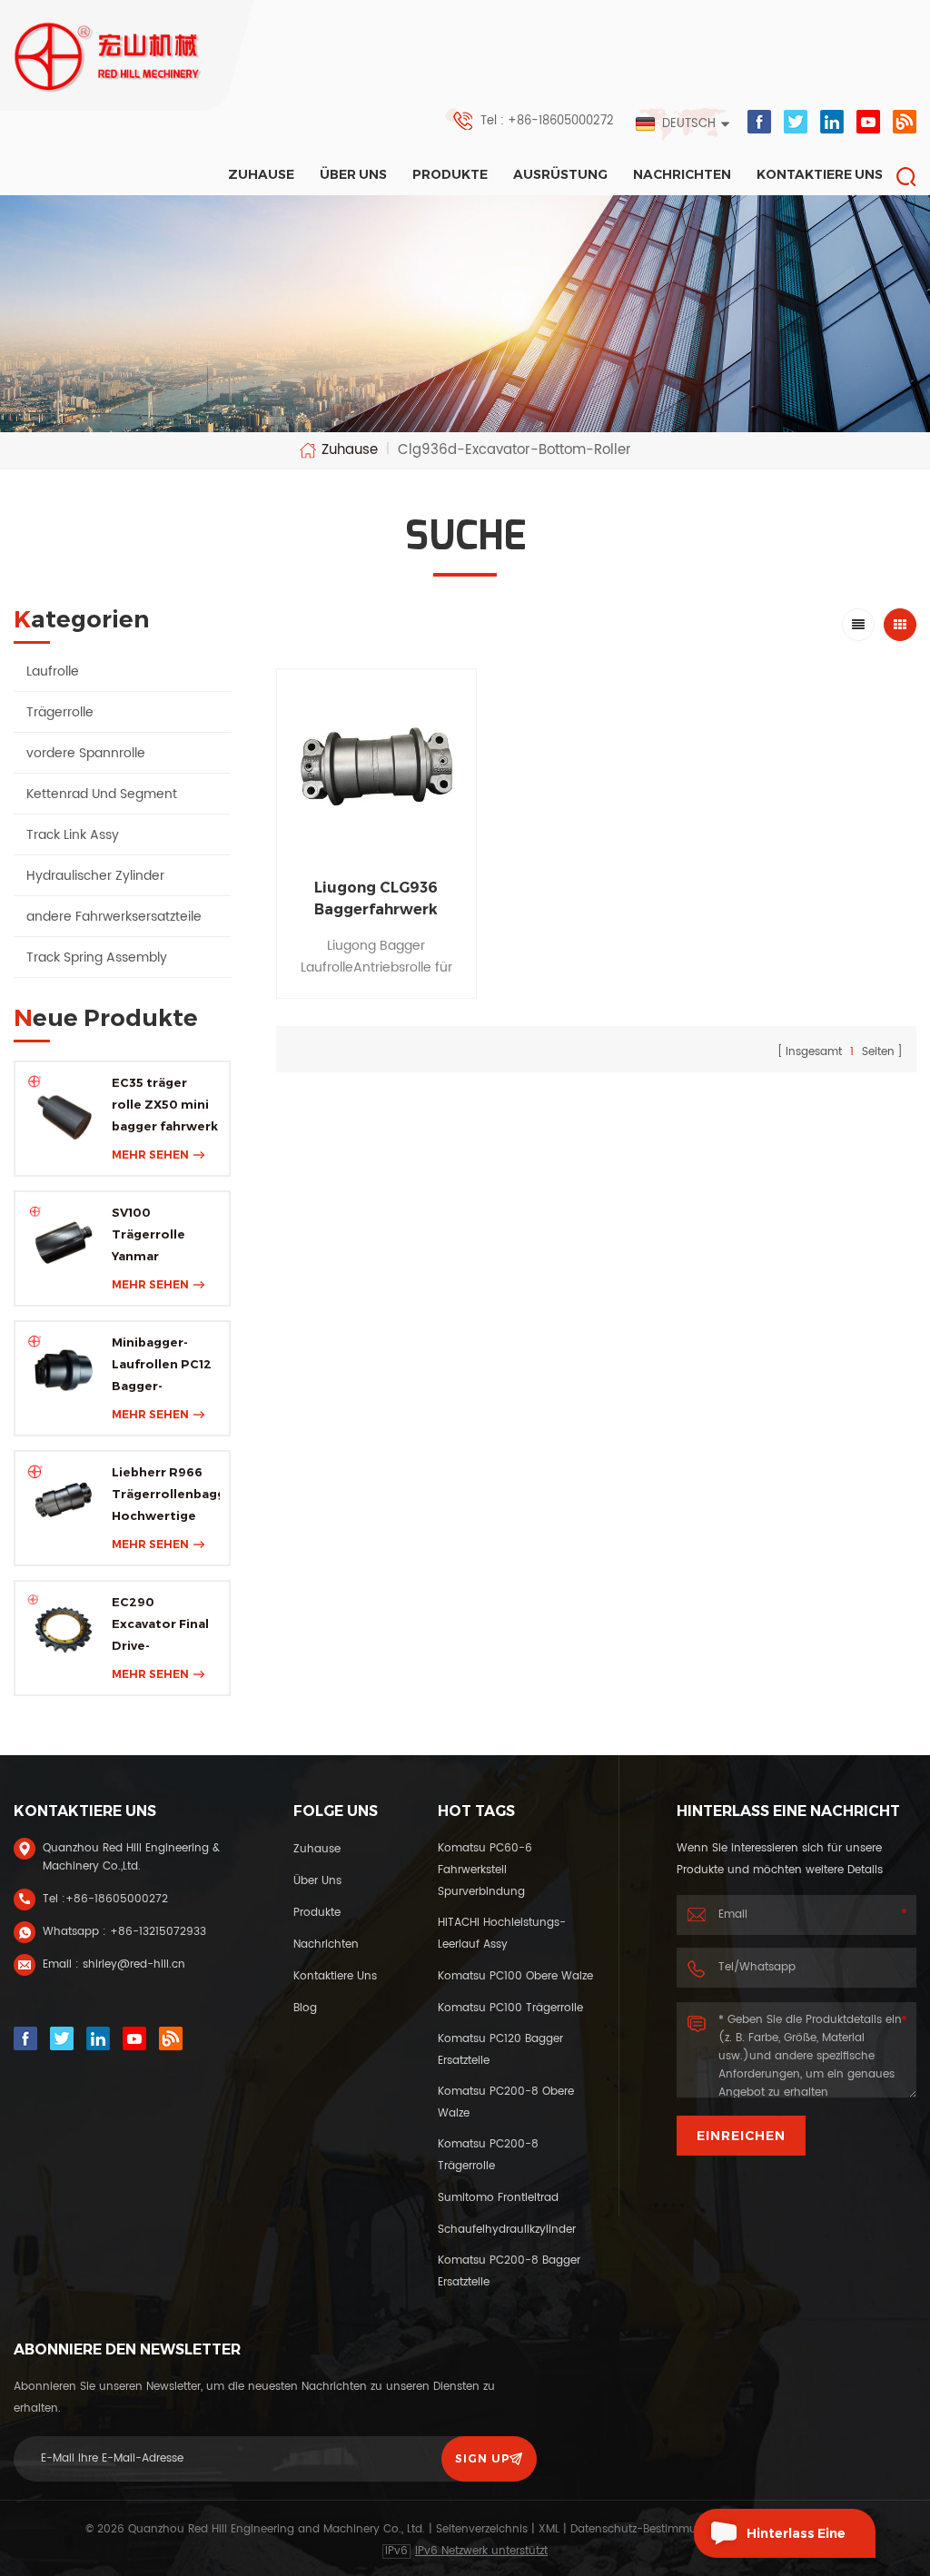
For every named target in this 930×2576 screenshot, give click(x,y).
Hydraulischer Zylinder (95, 876)
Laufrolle (53, 671)
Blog (305, 2008)
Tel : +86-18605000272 (547, 121)
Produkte (450, 174)
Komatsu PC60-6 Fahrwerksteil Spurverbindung (485, 1870)
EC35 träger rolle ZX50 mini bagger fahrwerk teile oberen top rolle (165, 1106)
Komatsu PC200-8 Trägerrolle (488, 2155)
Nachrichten (682, 174)
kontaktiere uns (820, 174)
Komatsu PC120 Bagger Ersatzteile (500, 2050)
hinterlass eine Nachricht (796, 2541)
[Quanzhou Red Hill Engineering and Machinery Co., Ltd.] (109, 57)
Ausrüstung (560, 174)
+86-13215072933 (158, 1932)
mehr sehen (150, 1155)
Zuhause (261, 174)
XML (549, 2529)
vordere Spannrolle (86, 753)
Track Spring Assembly (97, 957)
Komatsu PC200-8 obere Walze (506, 2102)
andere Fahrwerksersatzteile (114, 917)
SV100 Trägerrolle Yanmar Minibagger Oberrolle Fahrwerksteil (156, 1236)
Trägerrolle (60, 712)
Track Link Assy (73, 835)
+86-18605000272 (117, 1899)
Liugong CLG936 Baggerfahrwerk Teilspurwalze (376, 900)
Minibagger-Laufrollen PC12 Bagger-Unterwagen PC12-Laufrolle (162, 1366)
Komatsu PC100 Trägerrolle (510, 2008)
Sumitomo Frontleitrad (498, 2198)
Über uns (353, 174)
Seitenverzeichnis (482, 2529)
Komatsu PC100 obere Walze (515, 1976)
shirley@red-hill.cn (134, 1964)
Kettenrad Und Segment (102, 794)
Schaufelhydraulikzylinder (507, 2230)
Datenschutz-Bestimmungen (648, 2529)
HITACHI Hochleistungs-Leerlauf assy (502, 1934)
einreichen (741, 2136)
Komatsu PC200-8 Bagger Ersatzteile (509, 2271)
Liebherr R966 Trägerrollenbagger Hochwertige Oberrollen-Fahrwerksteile (166, 1495)
